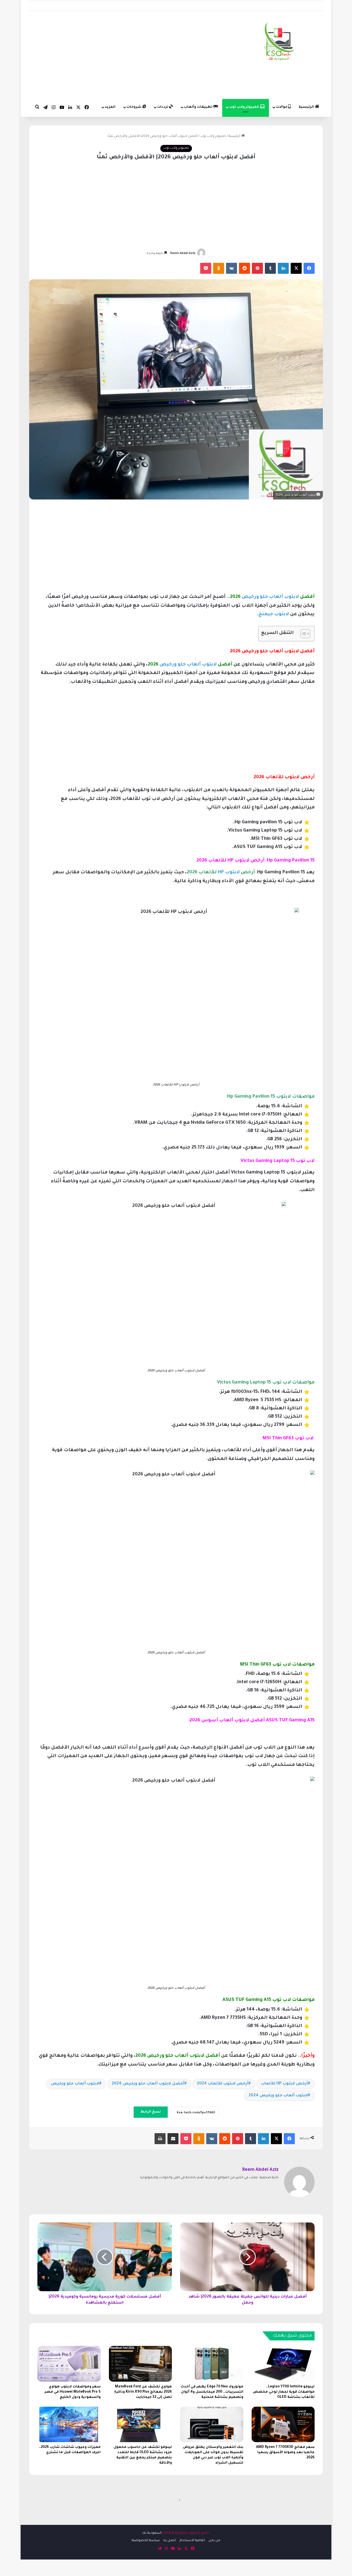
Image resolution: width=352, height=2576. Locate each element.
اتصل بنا (170, 2541)
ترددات (163, 107)
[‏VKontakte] (232, 268)
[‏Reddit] (244, 268)
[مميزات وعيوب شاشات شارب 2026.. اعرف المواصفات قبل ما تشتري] (69, 2424)
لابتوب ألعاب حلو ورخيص (270, 597)
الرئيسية (307, 107)
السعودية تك (152, 2533)
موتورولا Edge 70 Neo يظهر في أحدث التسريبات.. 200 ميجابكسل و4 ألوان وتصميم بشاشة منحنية (212, 2392)
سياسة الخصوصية (146, 2541)
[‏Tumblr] (270, 268)
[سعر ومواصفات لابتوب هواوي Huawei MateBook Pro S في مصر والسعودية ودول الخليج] (69, 2364)
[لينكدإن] (283, 268)
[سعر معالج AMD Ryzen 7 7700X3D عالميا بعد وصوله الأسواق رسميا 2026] (283, 2424)
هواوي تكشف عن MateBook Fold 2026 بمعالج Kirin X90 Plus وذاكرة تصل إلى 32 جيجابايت (143, 2392)
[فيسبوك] (309, 268)
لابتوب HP (229, 873)
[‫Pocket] (206, 268)
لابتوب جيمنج (274, 615)
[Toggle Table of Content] (303, 634)
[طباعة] (160, 2139)
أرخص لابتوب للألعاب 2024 (223, 2084)
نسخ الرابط (151, 2112)
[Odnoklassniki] (219, 268)
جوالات (282, 107)
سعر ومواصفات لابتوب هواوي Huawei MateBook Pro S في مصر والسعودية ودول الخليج (73, 2392)
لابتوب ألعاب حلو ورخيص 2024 (278, 2096)
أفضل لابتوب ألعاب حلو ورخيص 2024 (148, 2084)
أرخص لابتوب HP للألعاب (284, 2084)
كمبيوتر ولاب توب (244, 107)
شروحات (134, 107)
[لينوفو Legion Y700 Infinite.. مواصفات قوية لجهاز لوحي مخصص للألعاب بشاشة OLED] (283, 2364)
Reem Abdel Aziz (183, 253)
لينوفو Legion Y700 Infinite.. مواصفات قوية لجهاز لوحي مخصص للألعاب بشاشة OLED (284, 2392)
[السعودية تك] (280, 43)
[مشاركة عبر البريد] (173, 2139)
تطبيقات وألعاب (199, 107)
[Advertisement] (126, 55)
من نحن (214, 2541)
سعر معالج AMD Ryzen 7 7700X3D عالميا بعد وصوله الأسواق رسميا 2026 (285, 2453)
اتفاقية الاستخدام (192, 2541)
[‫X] (296, 268)
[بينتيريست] (257, 268)
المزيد (110, 107)
